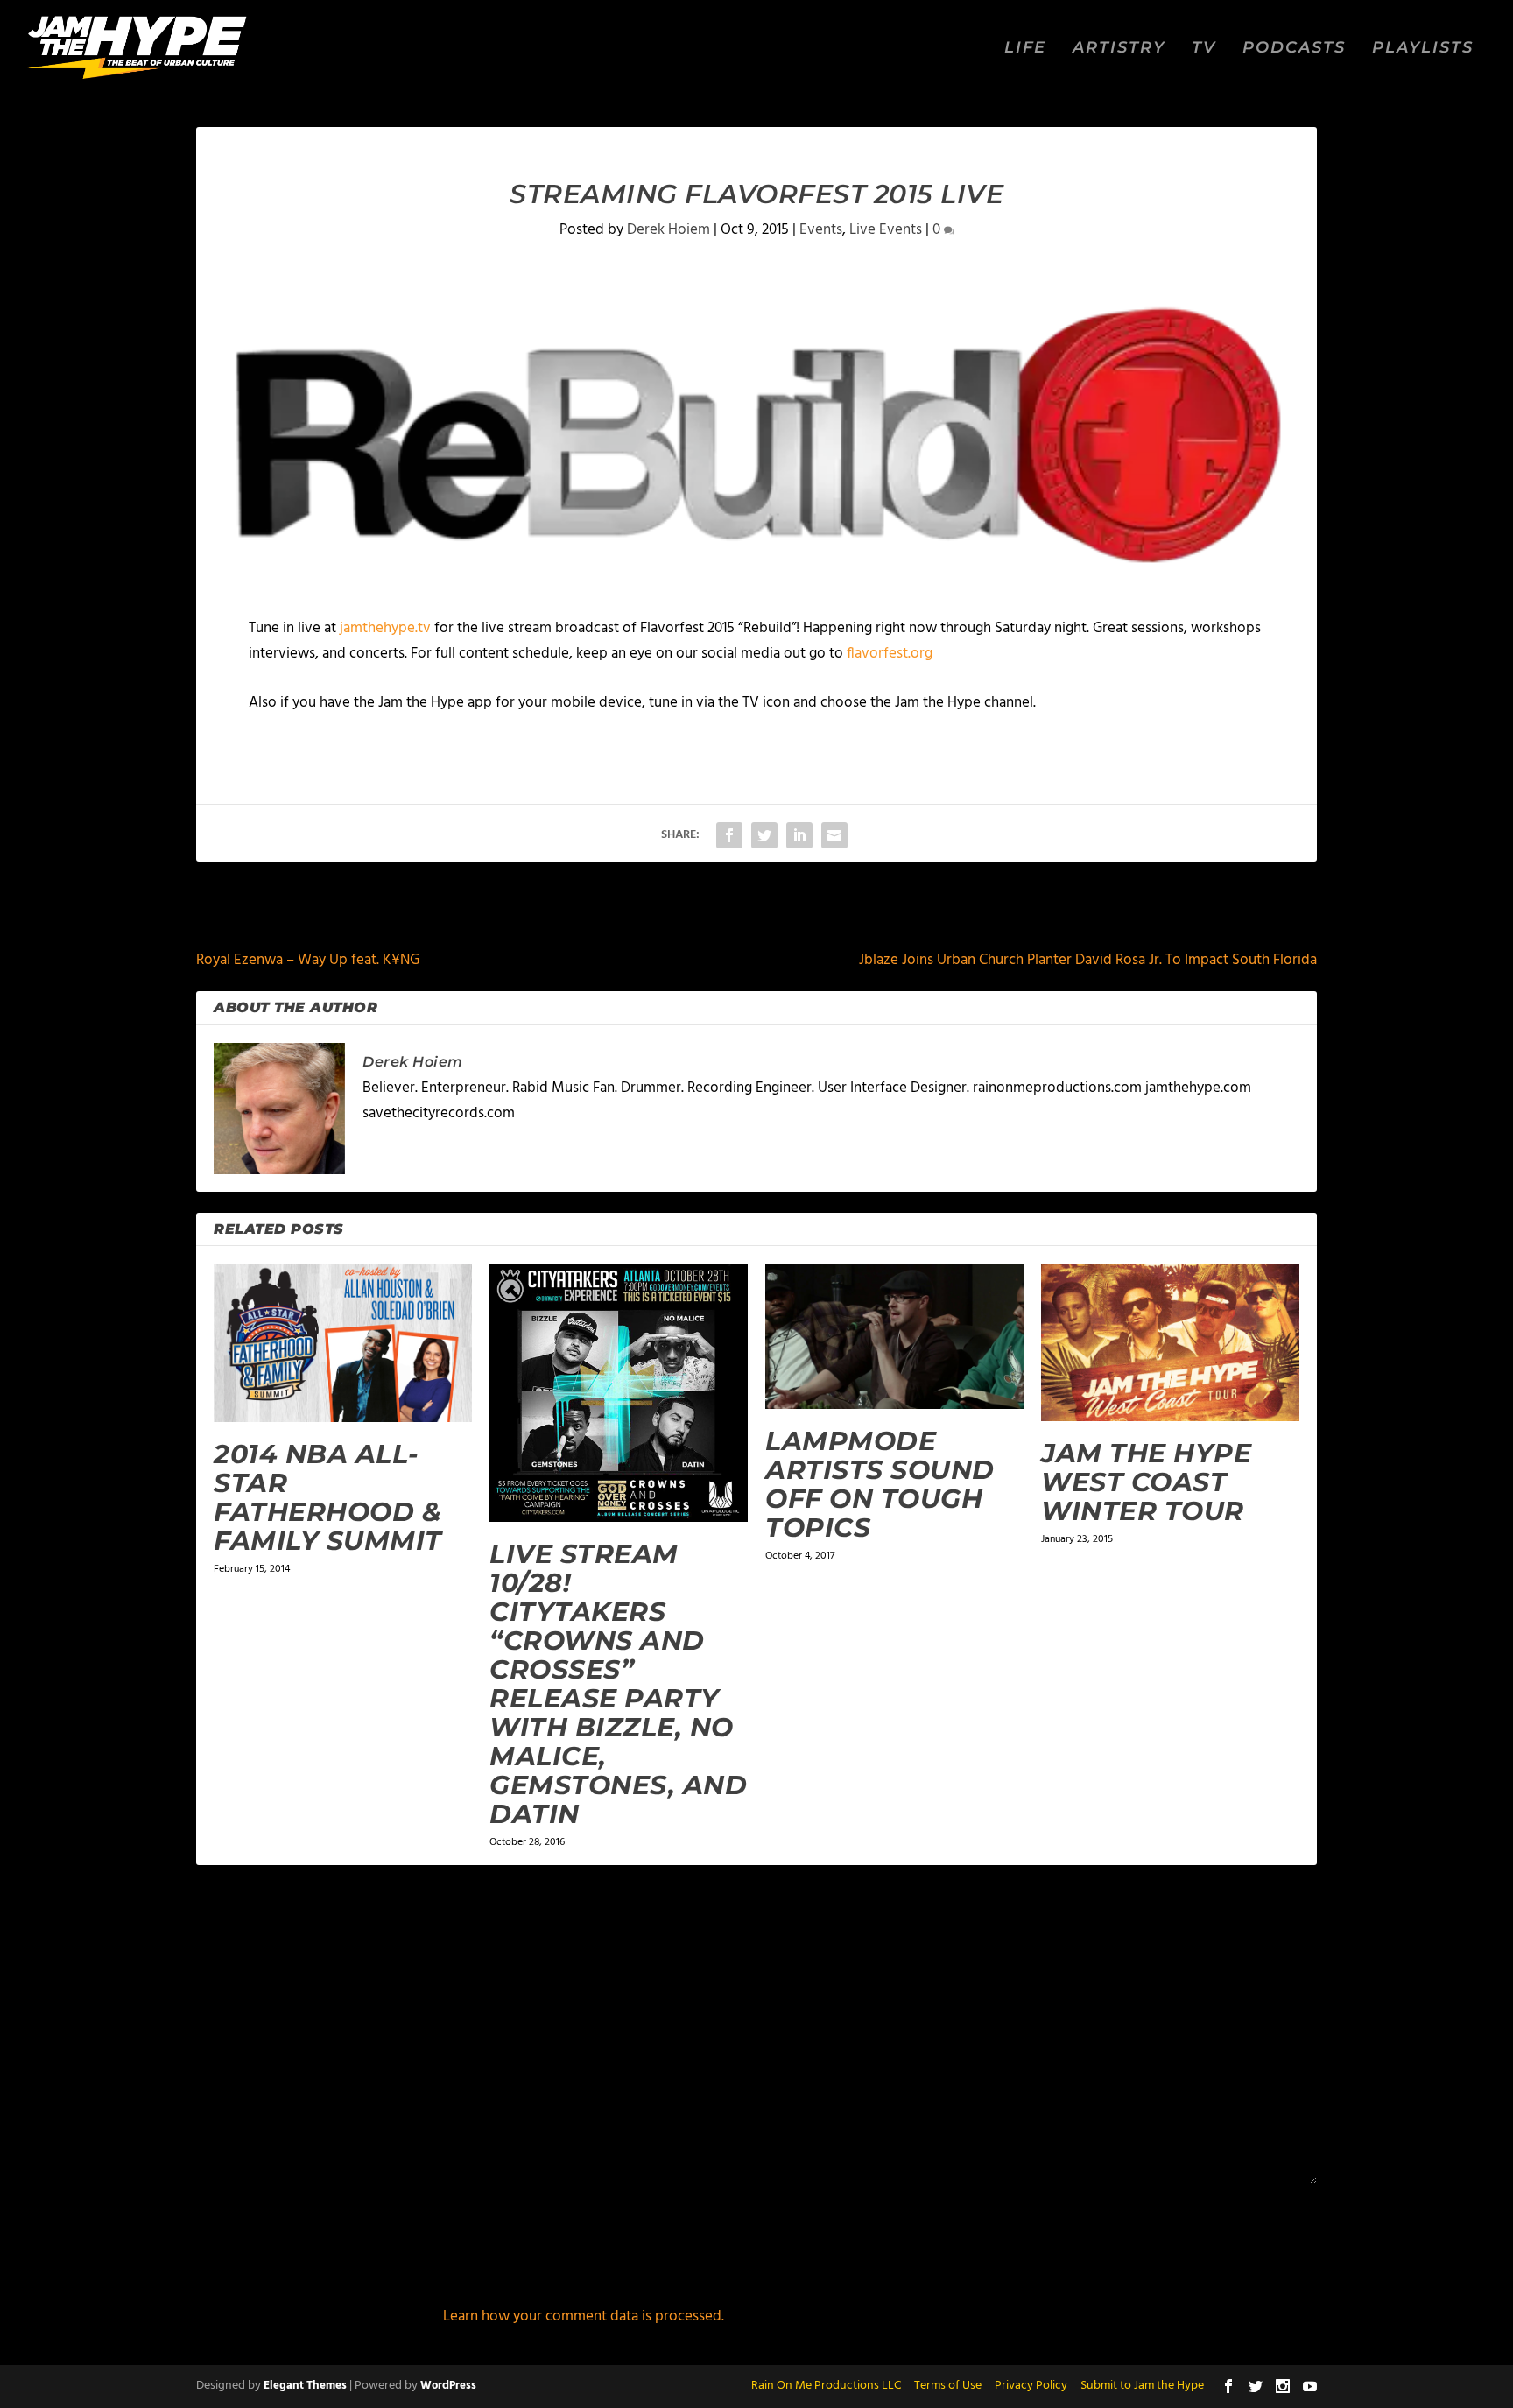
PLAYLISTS (1423, 49)
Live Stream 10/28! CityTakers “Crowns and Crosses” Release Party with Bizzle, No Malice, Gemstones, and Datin (618, 1684)
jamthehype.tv (385, 628)
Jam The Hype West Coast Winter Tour (1146, 1482)
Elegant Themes (305, 2386)
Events (821, 230)
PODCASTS (1294, 49)
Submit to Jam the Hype (1142, 2386)
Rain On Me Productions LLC (826, 2386)
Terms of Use (948, 2386)
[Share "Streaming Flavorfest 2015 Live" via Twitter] (764, 835)
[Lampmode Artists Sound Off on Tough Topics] (894, 1336)
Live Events (886, 230)
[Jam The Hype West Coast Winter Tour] (1170, 1342)
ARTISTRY (1119, 49)
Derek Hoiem (669, 230)
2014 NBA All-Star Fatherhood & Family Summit (328, 1497)
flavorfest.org (890, 654)
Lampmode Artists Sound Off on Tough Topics (880, 1484)
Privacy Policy (1031, 2386)
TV (1204, 49)
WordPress (448, 2386)
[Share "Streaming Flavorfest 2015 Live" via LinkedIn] (799, 835)
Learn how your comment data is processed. (584, 2316)
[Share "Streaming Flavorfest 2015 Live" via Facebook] (729, 835)
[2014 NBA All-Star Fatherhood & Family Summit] (343, 1343)
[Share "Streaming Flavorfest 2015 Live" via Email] (834, 835)
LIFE (1025, 49)
